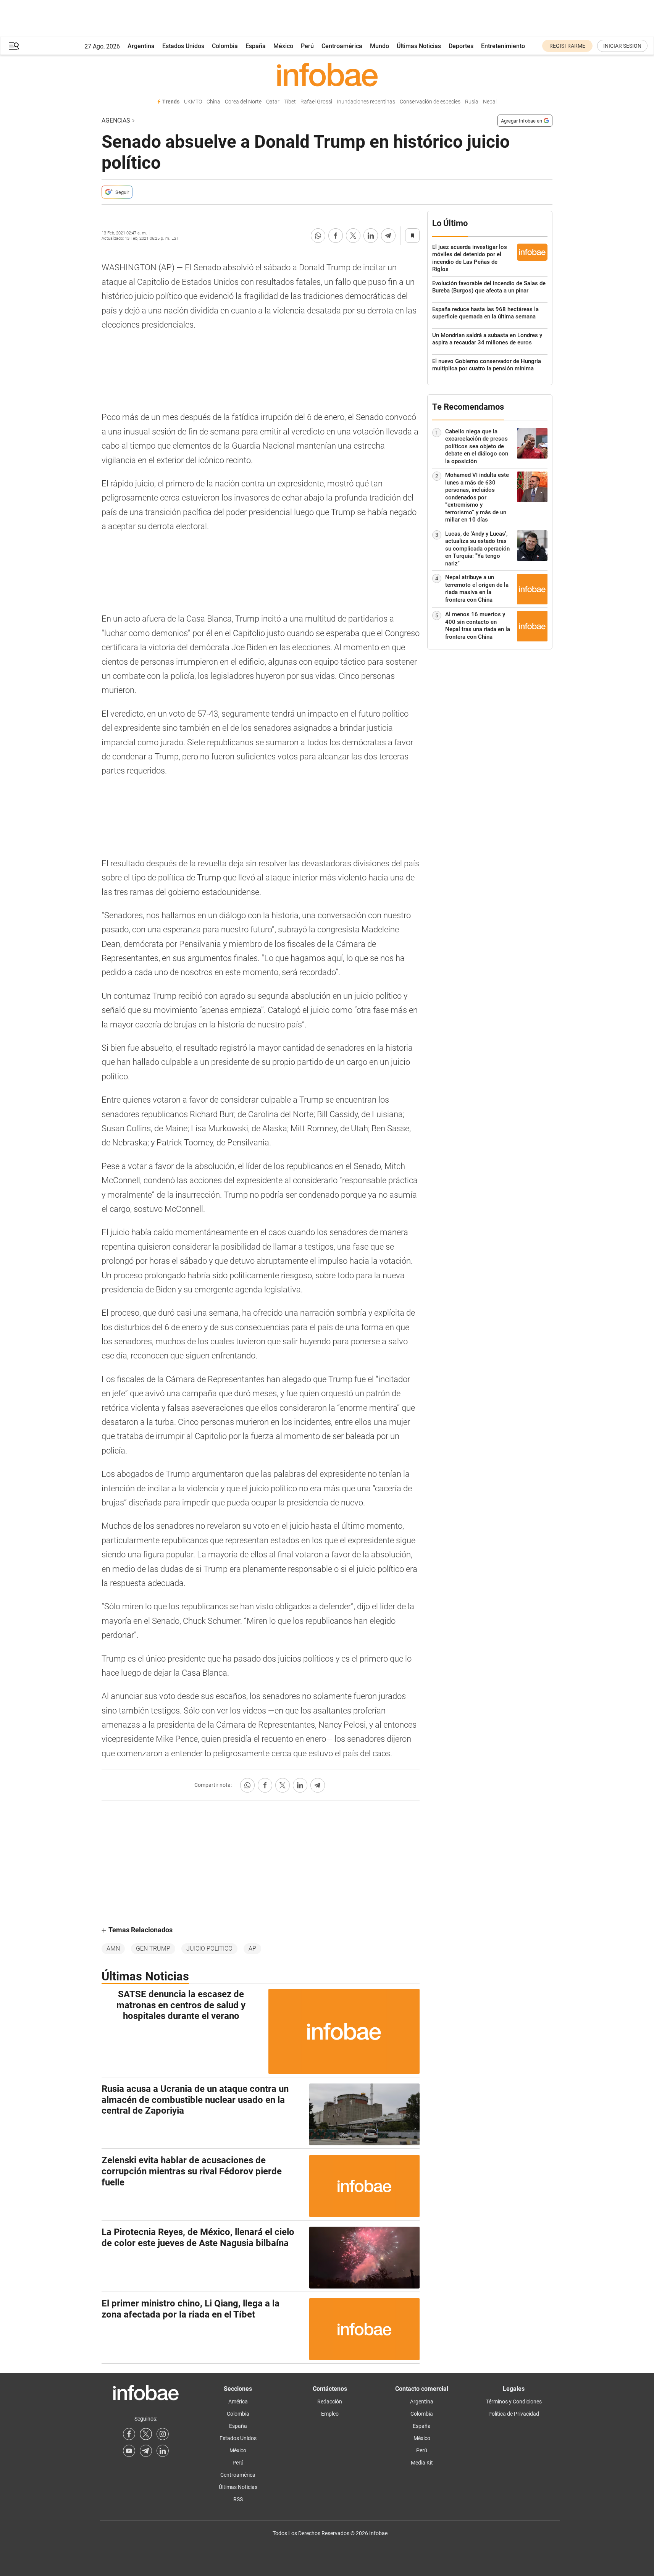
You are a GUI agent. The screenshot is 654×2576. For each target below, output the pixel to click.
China (213, 102)
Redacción (330, 2402)
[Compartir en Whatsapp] (318, 236)
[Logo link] (327, 74)
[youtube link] (129, 2451)
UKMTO (193, 102)
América (238, 2402)
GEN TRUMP (153, 1949)
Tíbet (290, 102)
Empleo (330, 2414)
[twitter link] (146, 2434)
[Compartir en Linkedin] (371, 236)
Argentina (141, 46)
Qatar (273, 102)
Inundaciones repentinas (366, 102)
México (283, 46)
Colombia (225, 46)
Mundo (379, 46)
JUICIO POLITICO (209, 1949)
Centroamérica (342, 46)
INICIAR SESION (622, 46)
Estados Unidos (183, 46)
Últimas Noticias (419, 46)
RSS (238, 2499)
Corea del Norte (243, 102)
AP (252, 1949)
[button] (14, 46)
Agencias (116, 120)
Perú (307, 46)
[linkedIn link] (163, 2451)
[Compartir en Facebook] (336, 236)
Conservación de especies (430, 102)
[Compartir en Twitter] (353, 236)
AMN (113, 1949)
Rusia (472, 102)
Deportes (461, 46)
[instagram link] (163, 2434)
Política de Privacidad (514, 2414)
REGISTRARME (567, 46)
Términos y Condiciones (514, 2402)
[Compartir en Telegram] (388, 236)
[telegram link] (146, 2451)
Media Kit (422, 2463)
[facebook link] (129, 2434)
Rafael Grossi (316, 102)
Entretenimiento (503, 46)
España (256, 46)
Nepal (490, 102)
